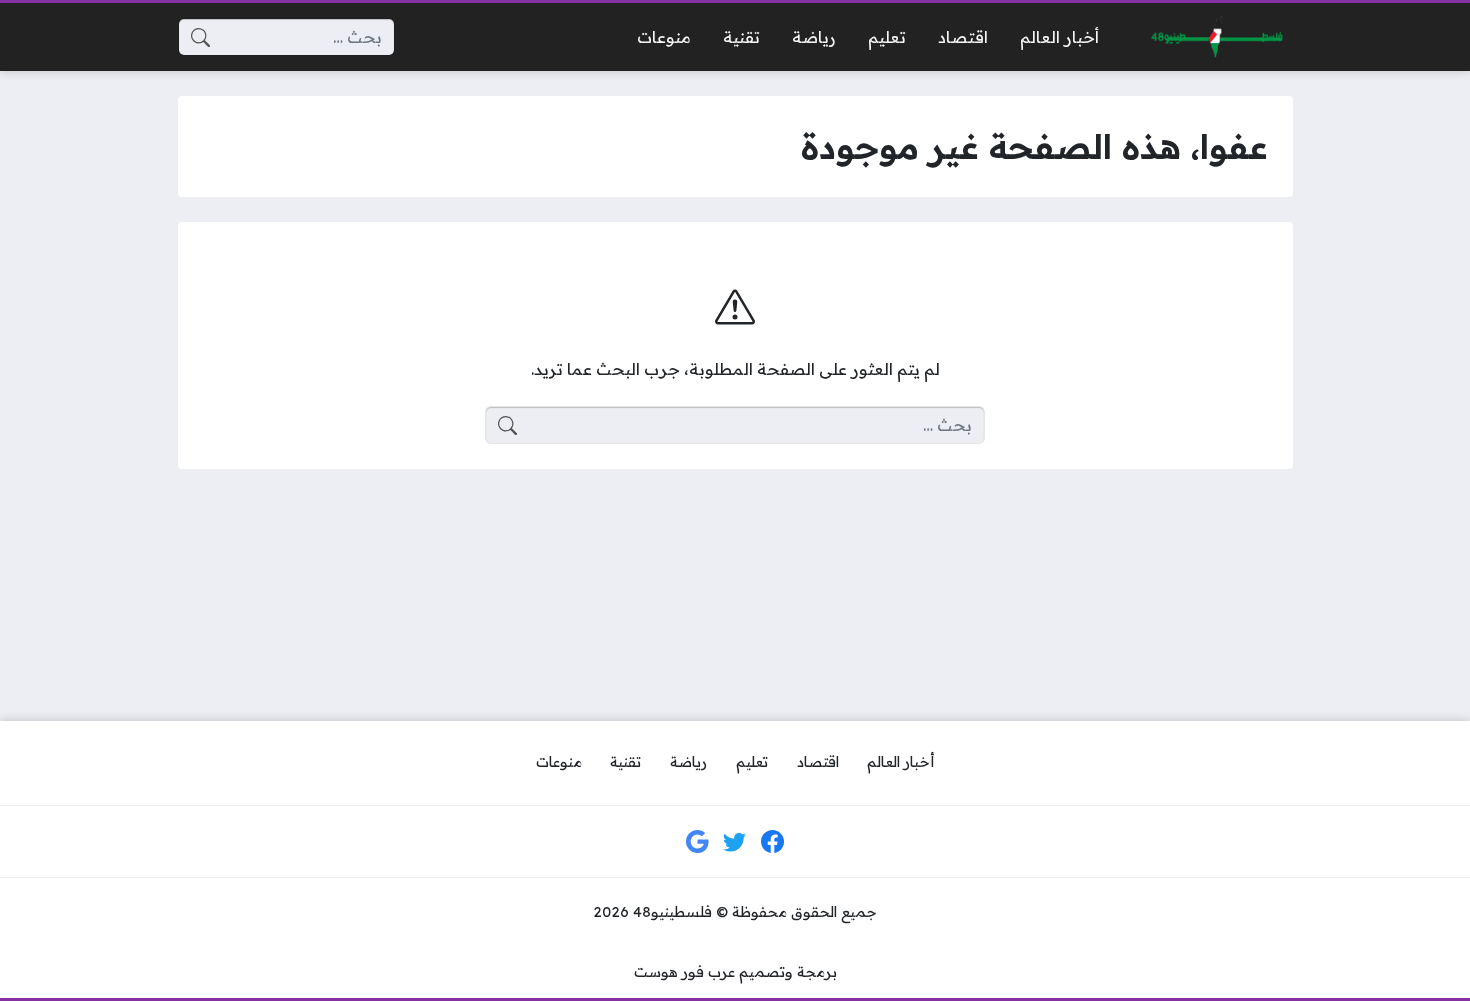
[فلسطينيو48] (1212, 37)
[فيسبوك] (773, 842)
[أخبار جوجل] (698, 842)
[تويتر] (735, 842)
